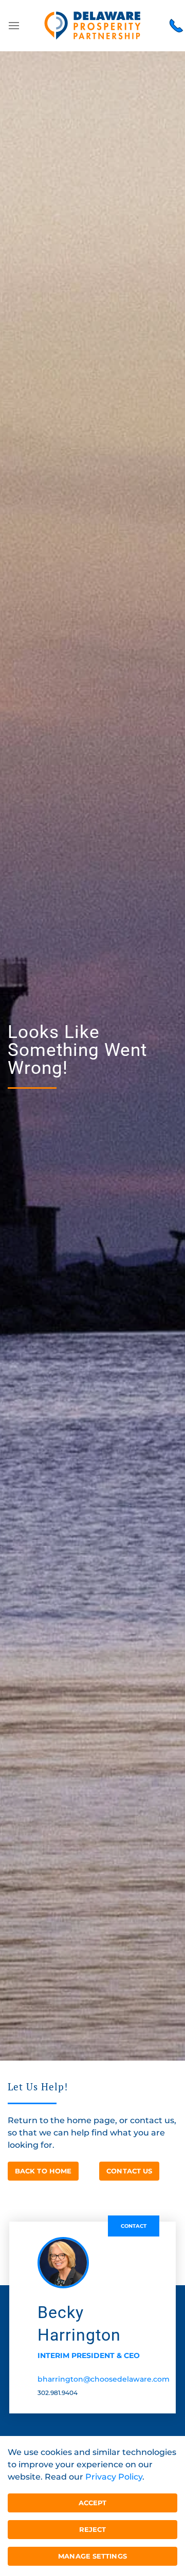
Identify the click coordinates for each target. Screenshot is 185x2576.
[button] (14, 26)
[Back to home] (92, 26)
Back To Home (43, 2171)
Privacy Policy (114, 2477)
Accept (93, 2503)
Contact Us (129, 2171)
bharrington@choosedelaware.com (104, 2379)
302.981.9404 (58, 2393)
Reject (93, 2529)
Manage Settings (92, 2556)
